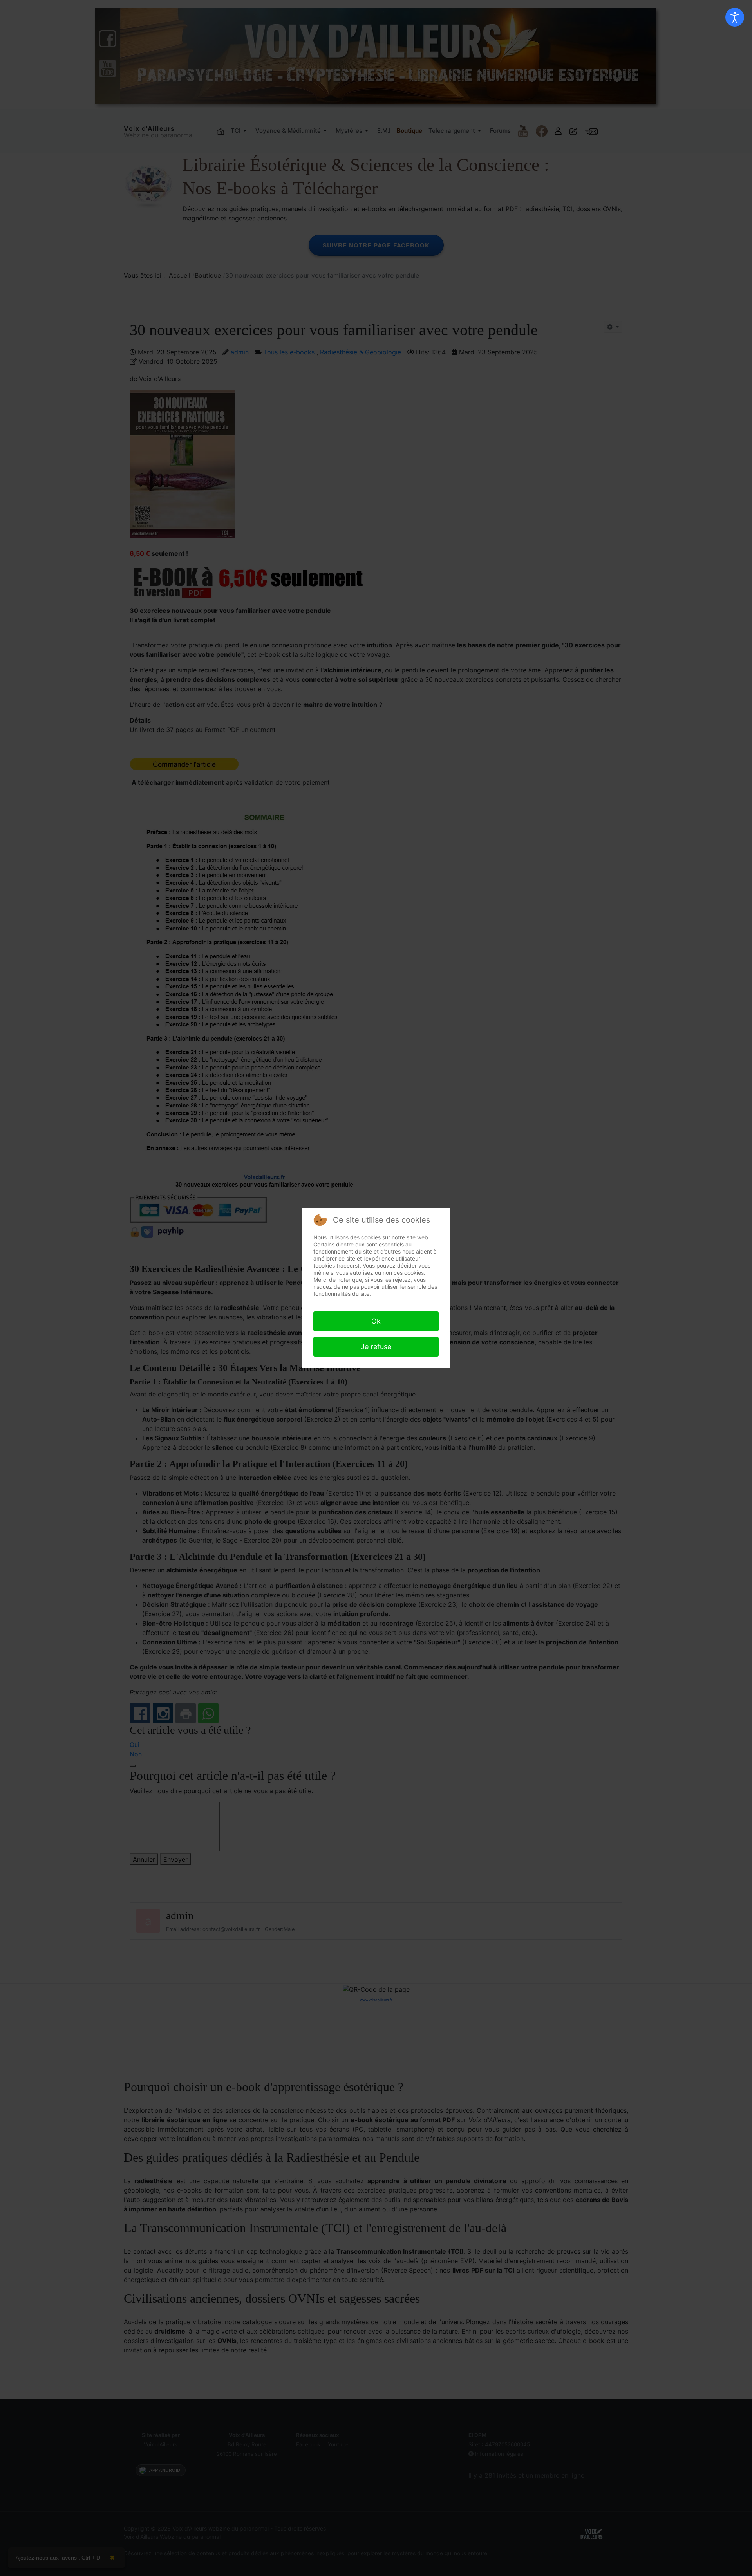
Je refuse (376, 1347)
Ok (376, 1321)
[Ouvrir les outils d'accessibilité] (735, 17)
